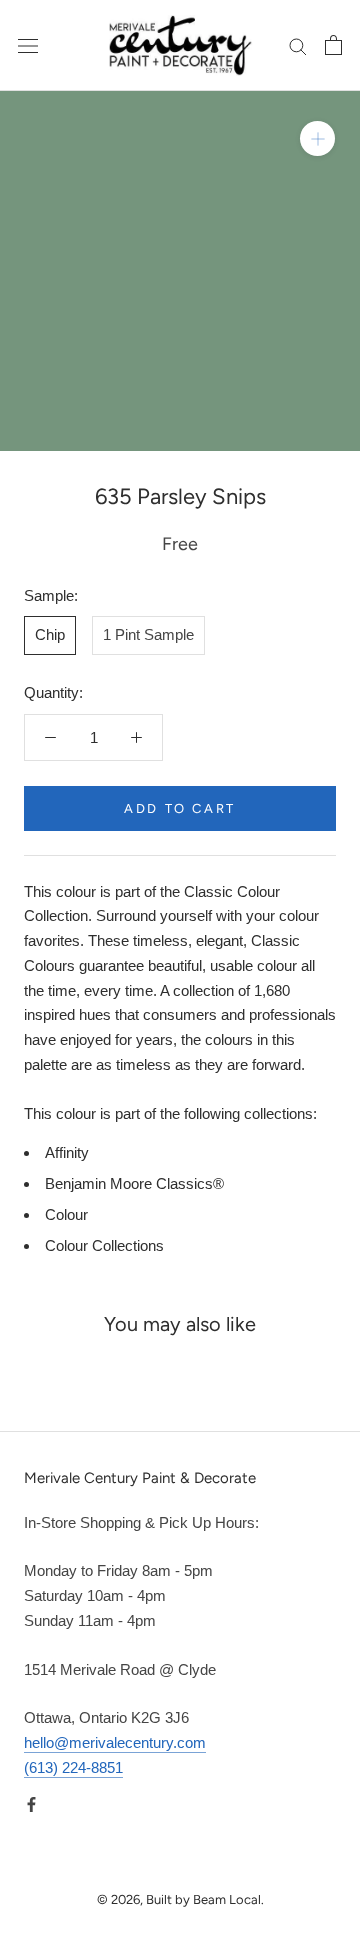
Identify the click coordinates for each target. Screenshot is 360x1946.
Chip (50, 634)
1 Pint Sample (148, 634)
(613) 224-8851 (73, 1767)
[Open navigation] (28, 45)
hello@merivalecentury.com (115, 1742)
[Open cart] (333, 45)
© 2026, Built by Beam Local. (180, 1899)
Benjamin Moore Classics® (134, 1183)
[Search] (298, 46)
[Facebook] (31, 1804)
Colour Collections (104, 1245)
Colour (66, 1214)
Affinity (67, 1152)
